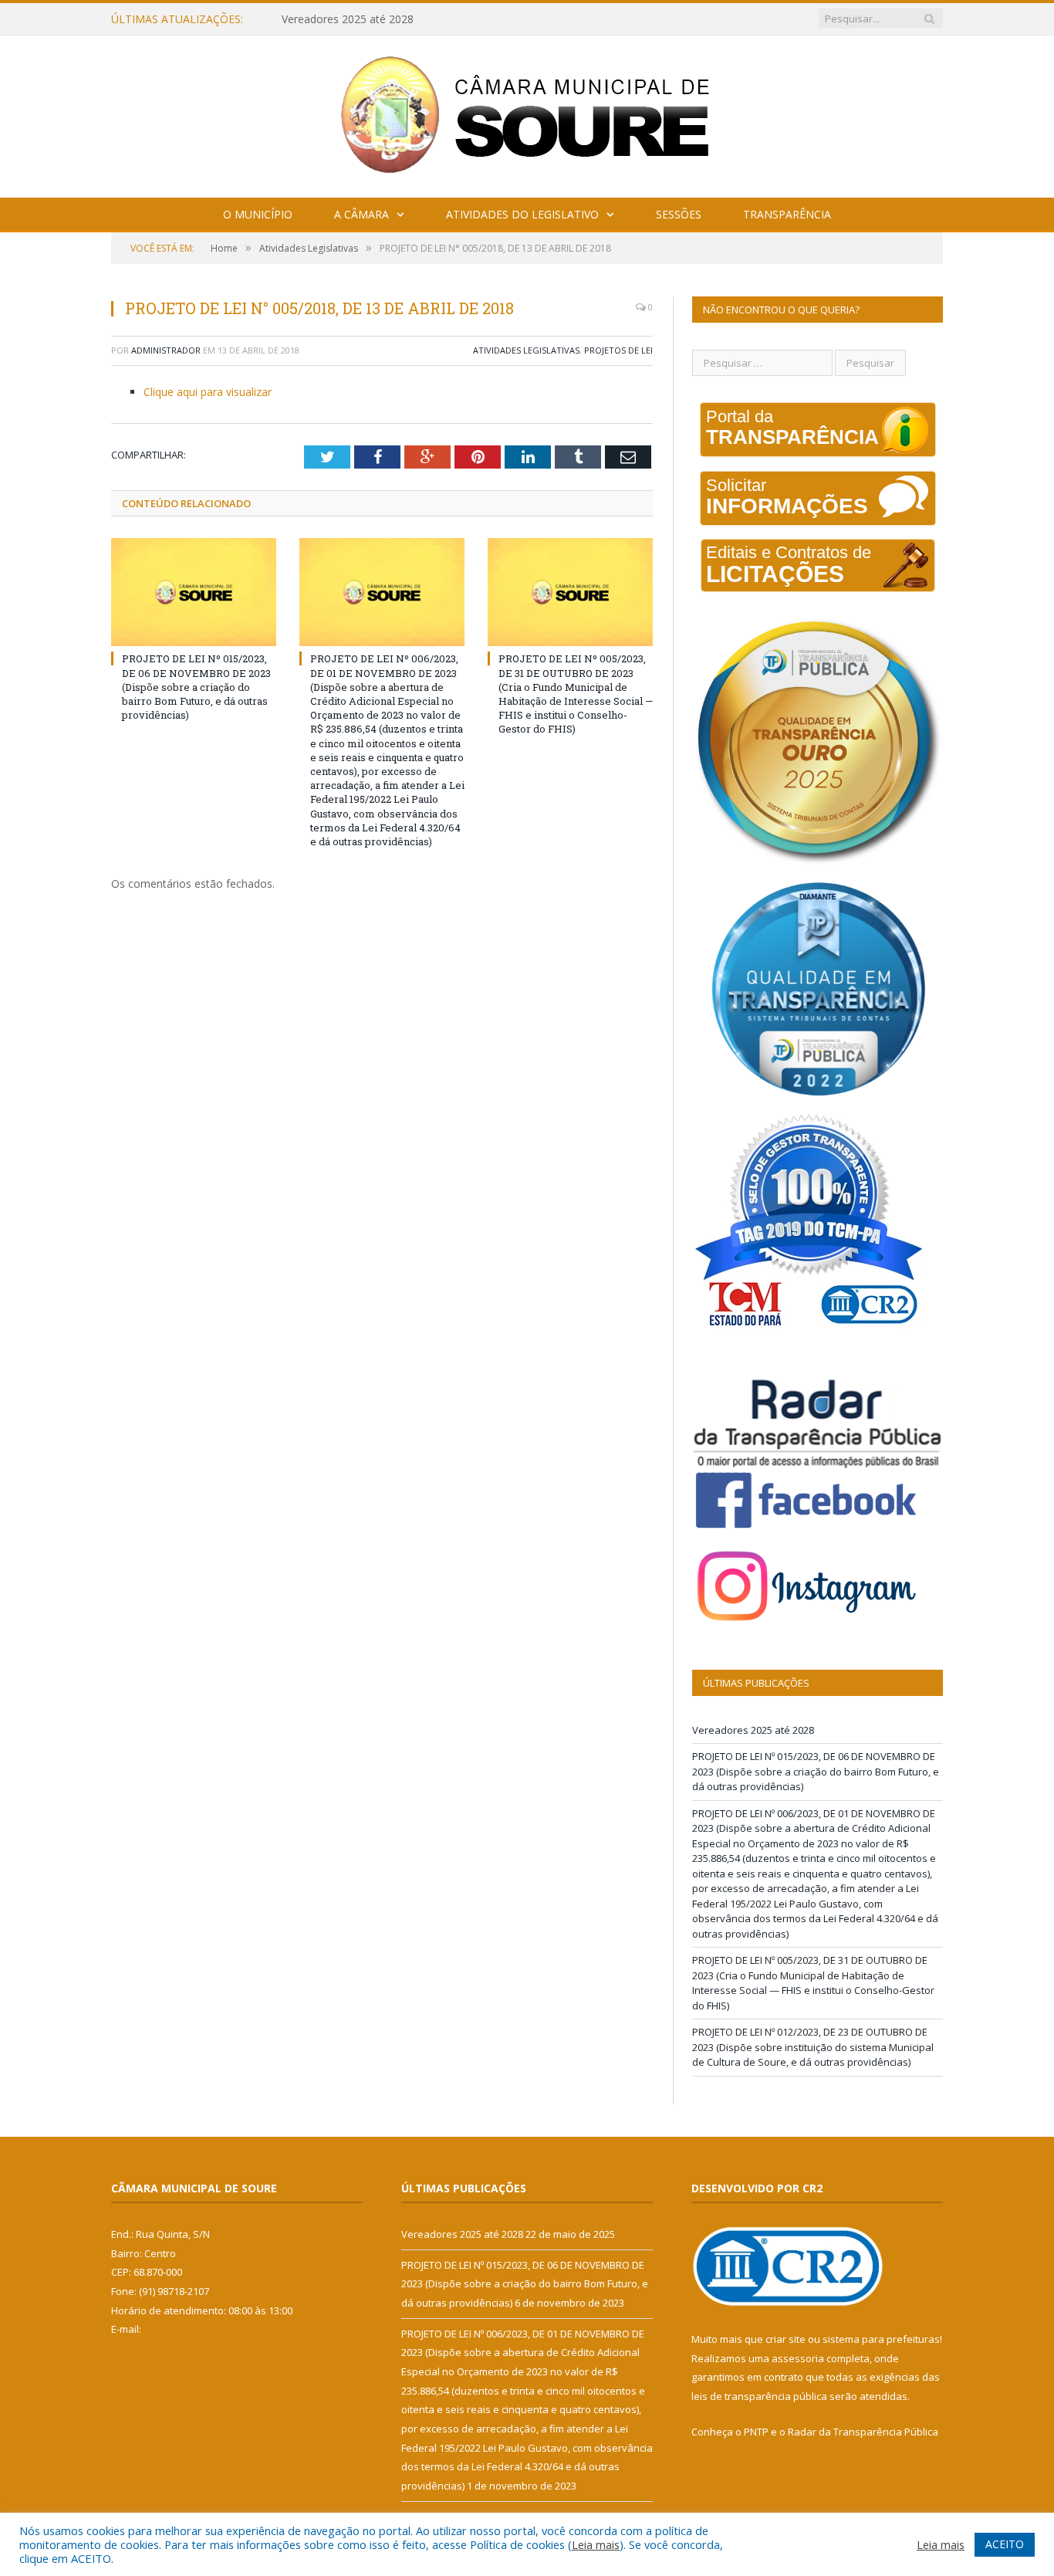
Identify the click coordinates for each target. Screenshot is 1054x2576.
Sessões (679, 214)
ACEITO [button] (1005, 2544)
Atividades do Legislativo (522, 214)
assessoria (798, 2358)
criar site (785, 2339)
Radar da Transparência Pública (863, 2432)
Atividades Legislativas (526, 350)
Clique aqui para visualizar (208, 392)
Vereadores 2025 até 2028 (753, 1730)
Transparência (787, 214)
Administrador (166, 350)
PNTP (756, 2432)
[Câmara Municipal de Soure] (527, 113)
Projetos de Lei (618, 350)
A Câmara (361, 214)
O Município (258, 214)
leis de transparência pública (759, 2396)
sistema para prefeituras (881, 2339)
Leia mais (596, 2544)
